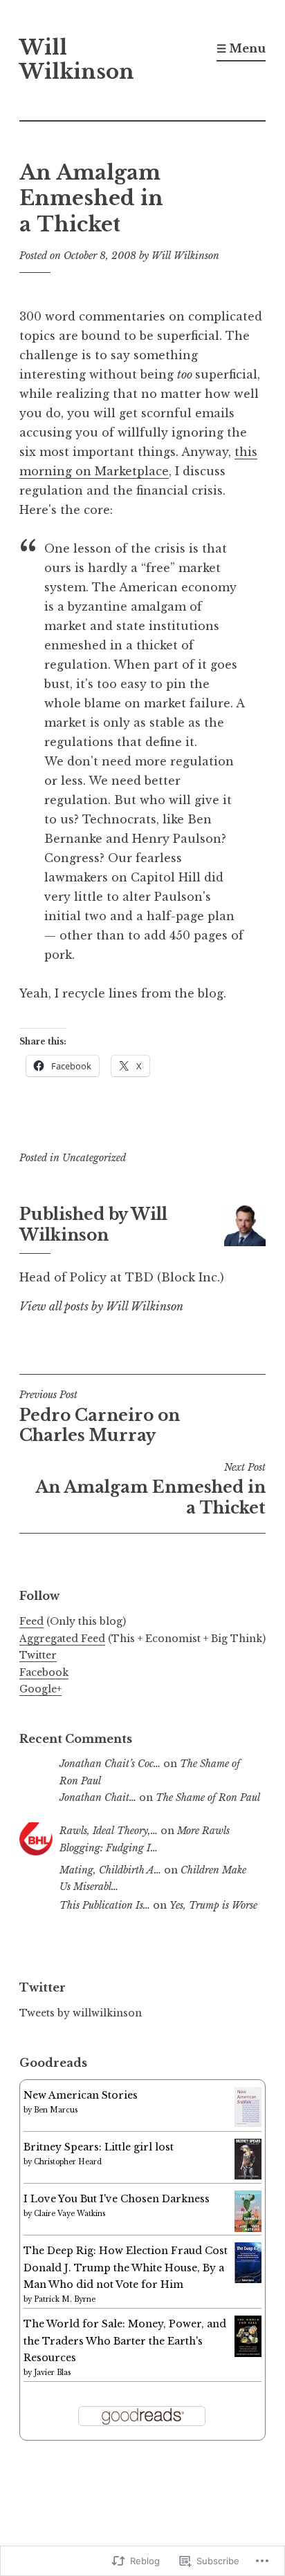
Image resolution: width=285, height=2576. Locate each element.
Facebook (44, 1672)
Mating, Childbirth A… (110, 1870)
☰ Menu (241, 48)
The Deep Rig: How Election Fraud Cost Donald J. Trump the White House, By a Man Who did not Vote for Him (126, 2268)
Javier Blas (52, 2373)
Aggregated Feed (62, 1639)
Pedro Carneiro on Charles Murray (100, 1417)
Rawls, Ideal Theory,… (109, 1831)
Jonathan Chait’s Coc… (110, 1764)
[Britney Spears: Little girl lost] (248, 2176)
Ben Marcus (56, 2110)
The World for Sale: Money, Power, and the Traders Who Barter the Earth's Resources (125, 2341)
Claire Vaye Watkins (70, 2214)
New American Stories (81, 2095)
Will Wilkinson (77, 60)
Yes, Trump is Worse (213, 1905)
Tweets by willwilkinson (81, 2013)
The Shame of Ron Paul (208, 1797)
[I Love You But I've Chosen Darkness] (248, 2229)
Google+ (40, 1689)
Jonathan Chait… (98, 1797)
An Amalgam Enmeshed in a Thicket (150, 1489)
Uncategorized (94, 1158)
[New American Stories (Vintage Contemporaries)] (248, 2124)
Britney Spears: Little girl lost (99, 2147)
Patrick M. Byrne (65, 2299)
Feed (31, 1621)
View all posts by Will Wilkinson (101, 1306)
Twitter (38, 1655)
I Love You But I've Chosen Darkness (117, 2199)
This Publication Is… (105, 1905)
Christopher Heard (68, 2162)
